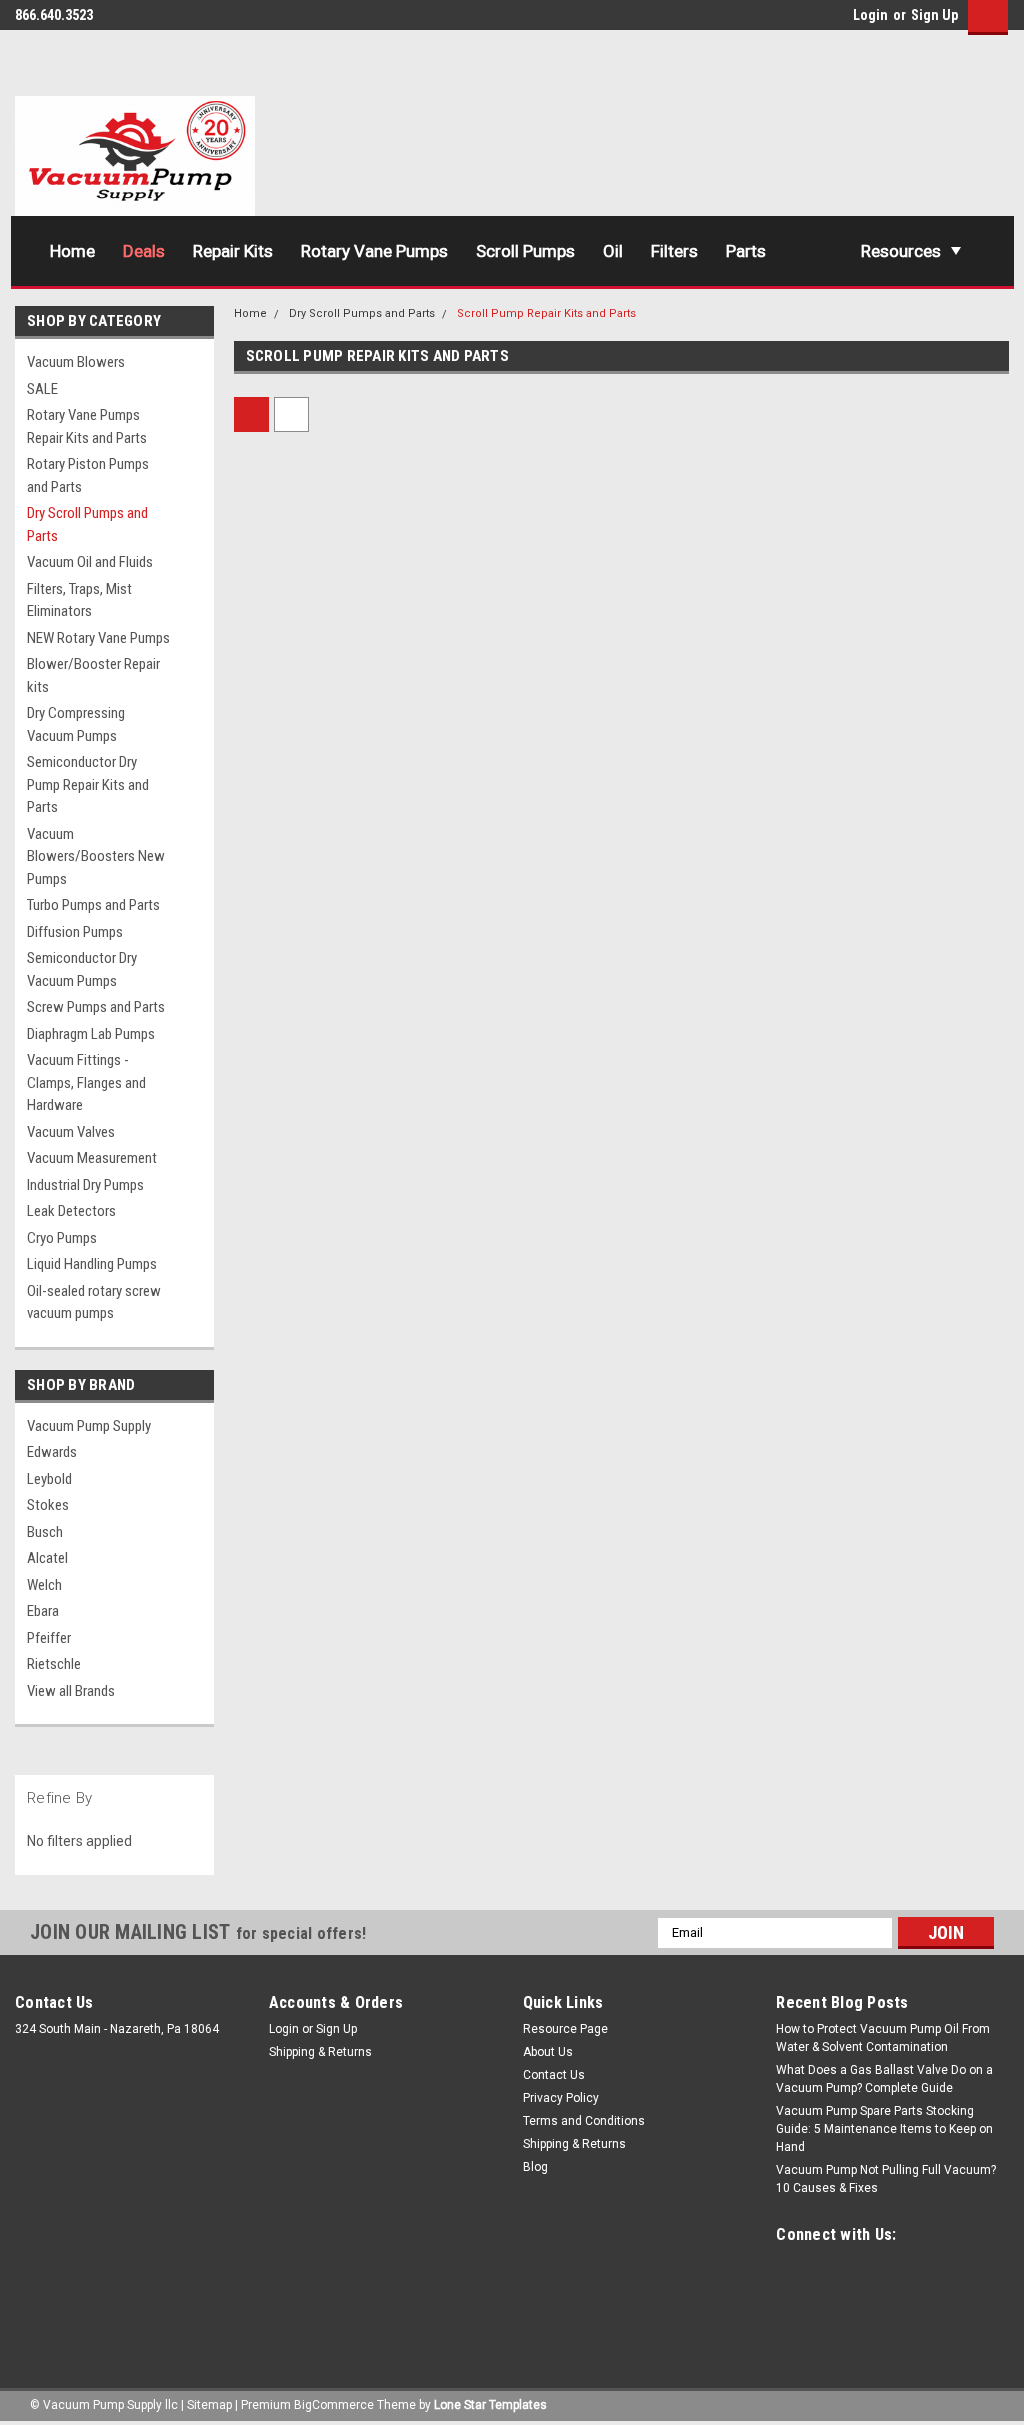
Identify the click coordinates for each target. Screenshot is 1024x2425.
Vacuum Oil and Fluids (90, 562)
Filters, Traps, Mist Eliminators (79, 600)
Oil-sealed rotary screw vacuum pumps (94, 1302)
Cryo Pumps (62, 1238)
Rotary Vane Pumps (374, 251)
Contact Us (554, 2075)
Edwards (52, 1452)
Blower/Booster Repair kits (93, 675)
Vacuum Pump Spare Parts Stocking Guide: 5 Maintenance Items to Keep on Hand (884, 2129)
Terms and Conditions (584, 2121)
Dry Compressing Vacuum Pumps (76, 724)
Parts (746, 251)
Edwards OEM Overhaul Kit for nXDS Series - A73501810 (512, 1143)
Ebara (43, 1611)
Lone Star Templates (490, 2405)
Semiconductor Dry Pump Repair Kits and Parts (88, 784)
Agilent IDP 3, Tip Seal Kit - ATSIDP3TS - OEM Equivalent (716, 704)
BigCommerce (334, 2405)
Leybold (49, 1479)
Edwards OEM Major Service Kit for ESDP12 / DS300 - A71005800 (908, 1582)
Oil (613, 251)
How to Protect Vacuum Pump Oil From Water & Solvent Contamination (883, 2038)
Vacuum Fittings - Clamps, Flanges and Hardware (86, 1082)
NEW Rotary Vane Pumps (98, 638)
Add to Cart (324, 811)
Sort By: (460, 414)
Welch (44, 1585)
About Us (548, 2052)
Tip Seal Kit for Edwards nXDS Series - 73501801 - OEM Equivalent (321, 704)
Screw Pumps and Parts (96, 1007)
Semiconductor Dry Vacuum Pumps (82, 969)
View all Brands (71, 1691)
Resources (901, 251)
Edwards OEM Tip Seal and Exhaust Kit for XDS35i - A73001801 (311, 1582)
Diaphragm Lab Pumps (91, 1034)
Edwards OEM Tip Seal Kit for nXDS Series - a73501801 (518, 704)
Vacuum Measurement (92, 1158)
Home (72, 251)
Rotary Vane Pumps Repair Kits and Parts (87, 426)
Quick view (324, 633)
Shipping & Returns (320, 2052)
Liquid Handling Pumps (92, 1264)
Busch (45, 1532)
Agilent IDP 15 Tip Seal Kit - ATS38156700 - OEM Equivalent (915, 704)
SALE (42, 389)
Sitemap (209, 2405)
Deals (144, 251)
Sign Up (934, 15)
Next (973, 1798)
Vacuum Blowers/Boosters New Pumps (96, 856)
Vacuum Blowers (76, 362)
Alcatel (47, 1558)
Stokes (48, 1505)
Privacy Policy (561, 2098)
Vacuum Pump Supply (89, 1426)
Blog (535, 2167)
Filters (674, 251)
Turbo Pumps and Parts (93, 905)
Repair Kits (233, 251)
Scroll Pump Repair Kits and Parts (546, 313)
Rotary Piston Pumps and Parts (88, 475)
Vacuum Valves (71, 1132)
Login (870, 15)
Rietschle (54, 1664)
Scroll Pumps (525, 251)
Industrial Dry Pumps (85, 1185)
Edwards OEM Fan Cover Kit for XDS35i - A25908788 (711, 1582)
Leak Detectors (71, 1211)
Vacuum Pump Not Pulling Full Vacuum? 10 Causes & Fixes (886, 2179)
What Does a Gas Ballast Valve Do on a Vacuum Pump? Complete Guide (884, 2079)
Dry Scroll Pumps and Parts (87, 524)
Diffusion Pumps (75, 932)
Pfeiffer (49, 1638)
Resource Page (565, 2029)
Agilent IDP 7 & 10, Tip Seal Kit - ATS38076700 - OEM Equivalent (318, 1143)
